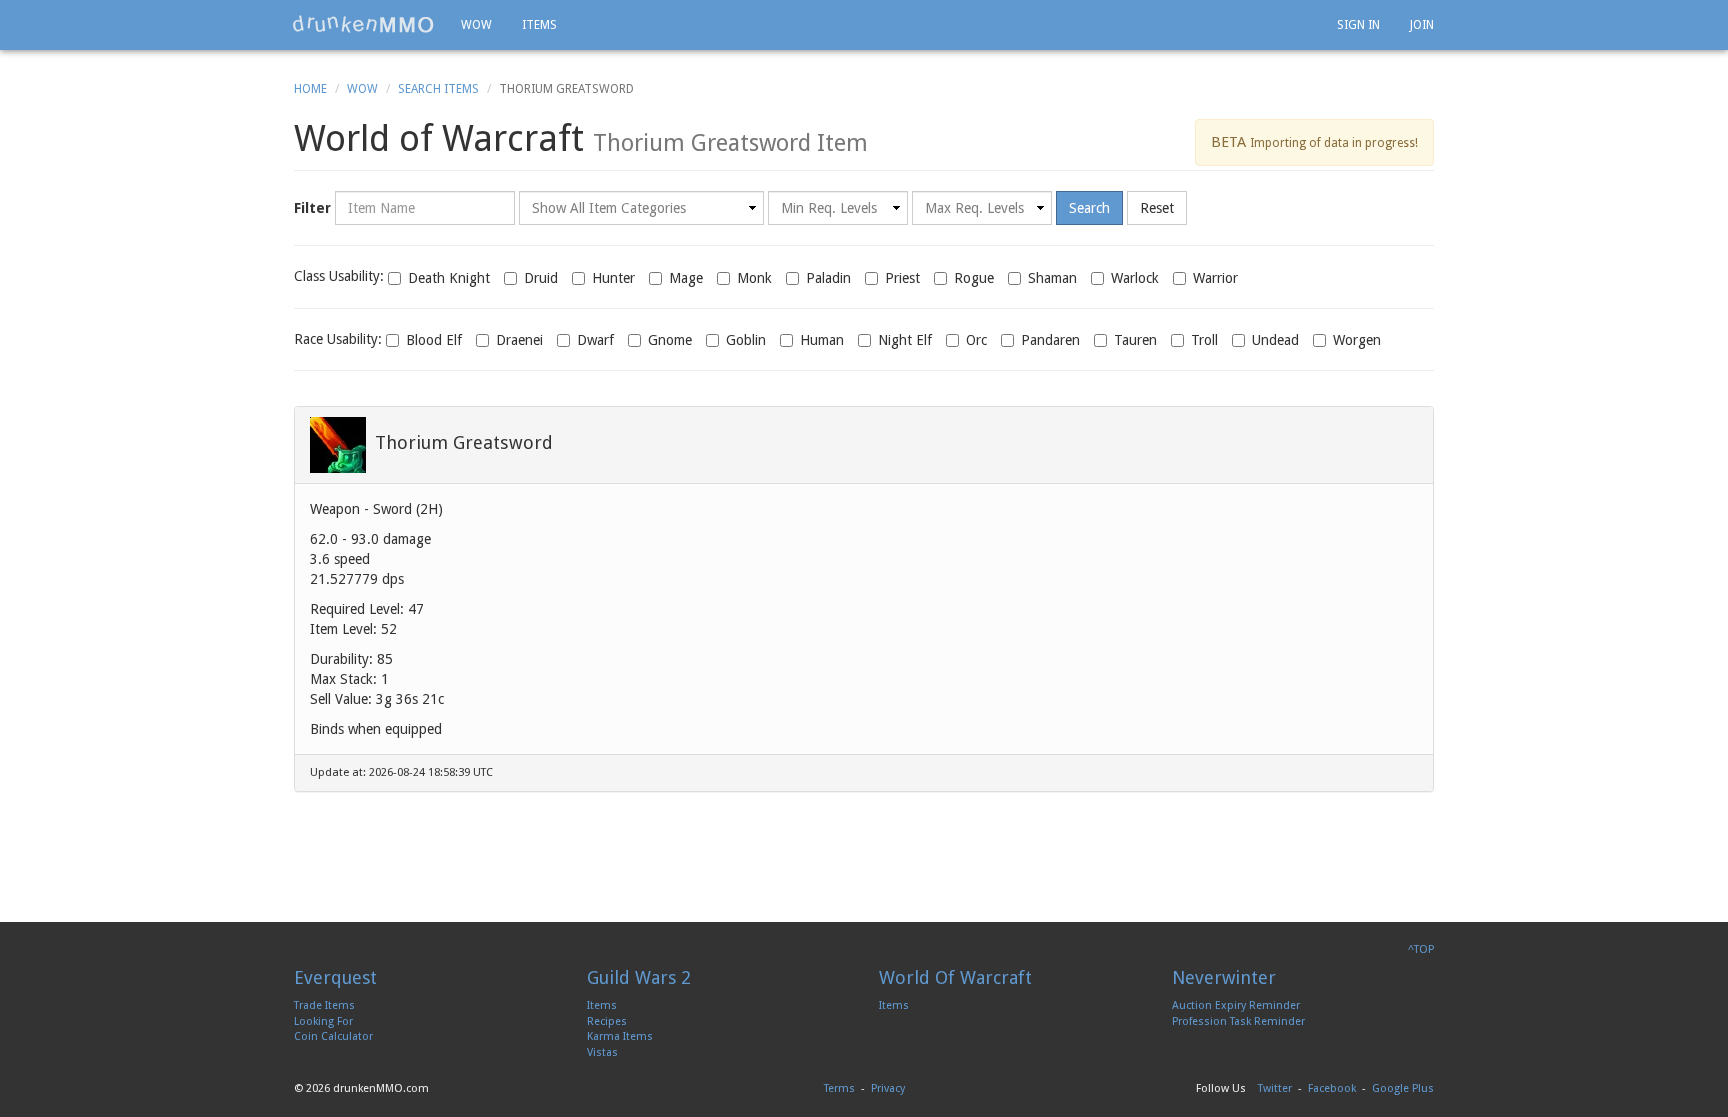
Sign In (1358, 25)
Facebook (1332, 1088)
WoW (362, 89)
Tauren (1135, 340)
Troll (1204, 340)
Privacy (888, 1088)
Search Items (438, 89)
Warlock (1135, 278)
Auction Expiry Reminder (1236, 1005)
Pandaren (1050, 340)
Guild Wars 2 (639, 977)
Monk (754, 278)
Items (539, 25)
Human (822, 340)
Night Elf (905, 340)
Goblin (746, 340)
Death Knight (449, 278)
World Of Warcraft (955, 977)
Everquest (335, 977)
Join (1422, 25)
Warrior (1215, 278)
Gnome (670, 340)
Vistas (602, 1052)
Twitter (1275, 1088)
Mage (686, 278)
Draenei (519, 340)
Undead (1275, 340)
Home (310, 89)
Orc (976, 340)
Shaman (1052, 278)
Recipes (607, 1021)
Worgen (1357, 340)
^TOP (1421, 949)
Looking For (323, 1021)
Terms (839, 1088)
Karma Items (620, 1036)
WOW (476, 25)
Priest (902, 278)
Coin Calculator (333, 1036)
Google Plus (1403, 1088)
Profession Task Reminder (1238, 1021)
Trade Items (324, 1005)
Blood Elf (434, 340)
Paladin (828, 278)
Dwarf (595, 340)
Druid (541, 278)
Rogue (974, 278)
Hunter (613, 278)
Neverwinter (1224, 977)
